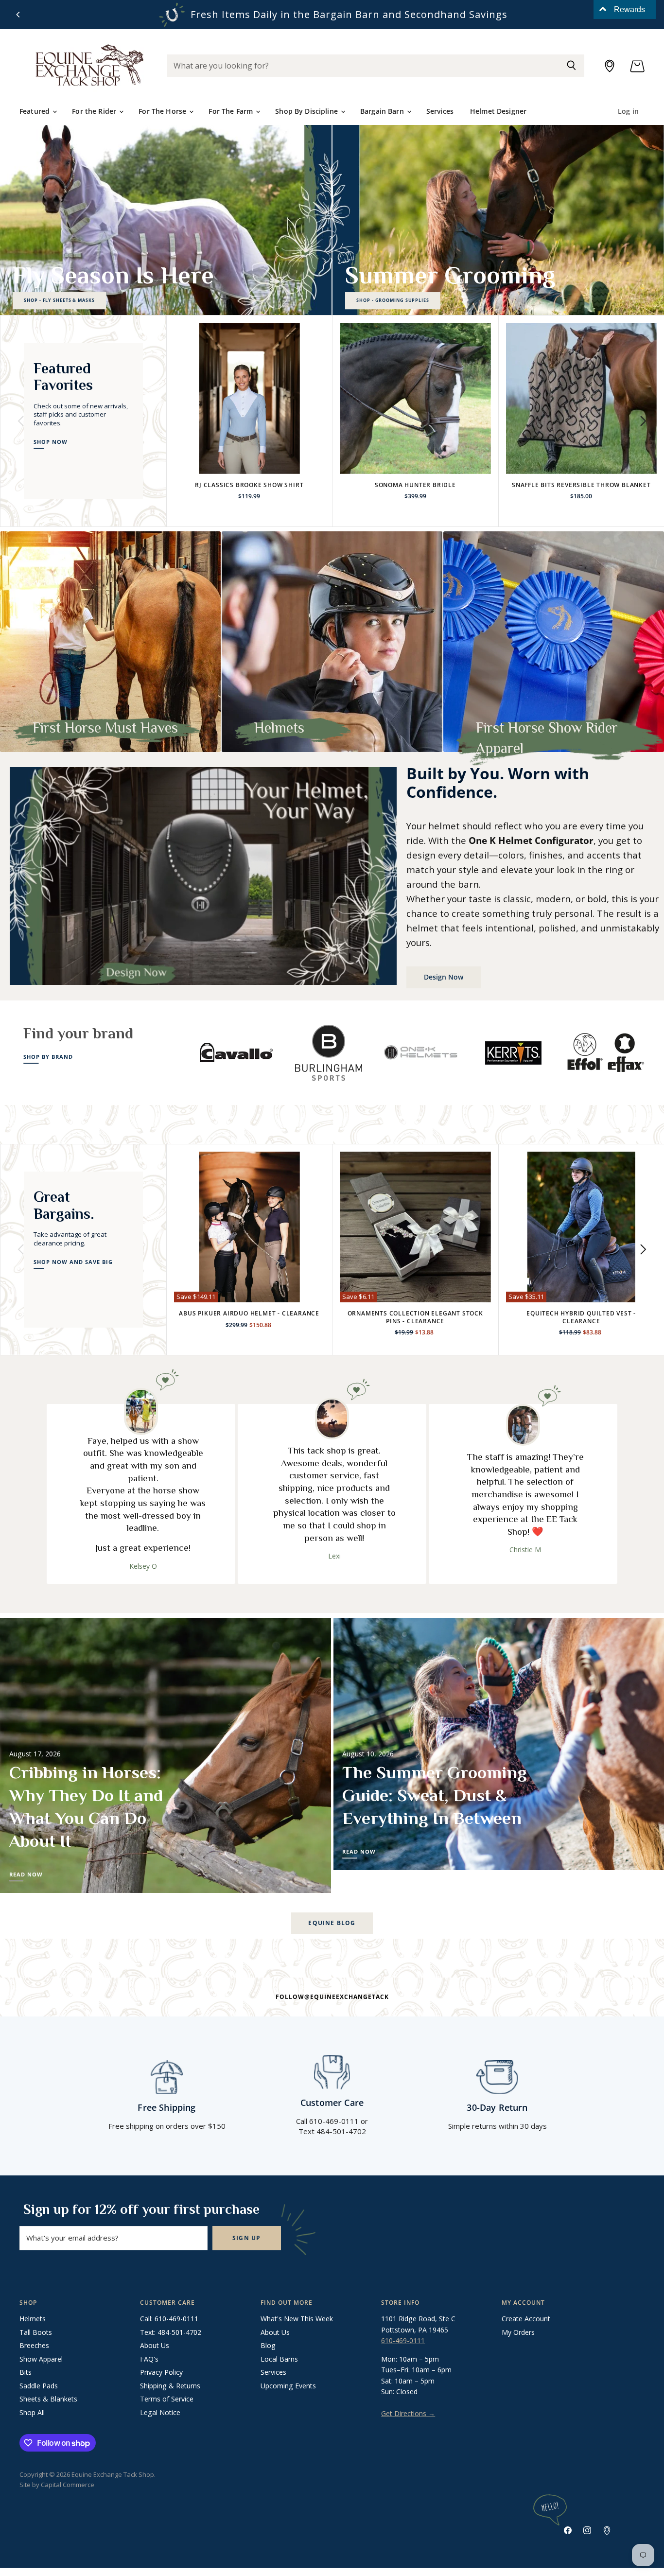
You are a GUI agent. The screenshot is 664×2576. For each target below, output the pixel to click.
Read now (26, 1875)
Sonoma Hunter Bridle (415, 485)
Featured (35, 111)
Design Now (444, 977)
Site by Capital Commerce (57, 2485)
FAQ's (149, 2359)
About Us (155, 2345)
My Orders (518, 2332)
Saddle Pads (39, 2386)
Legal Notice (160, 2412)
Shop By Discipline (307, 111)
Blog (268, 2345)
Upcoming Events (288, 2386)
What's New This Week (297, 2319)
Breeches (34, 2345)
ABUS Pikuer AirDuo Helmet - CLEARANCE (249, 1313)
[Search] (571, 66)
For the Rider (95, 111)
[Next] (643, 421)
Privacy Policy (161, 2372)
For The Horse (163, 111)
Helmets (33, 2319)
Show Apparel (41, 2359)
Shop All (32, 2412)
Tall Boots (36, 2332)
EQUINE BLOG (332, 1923)
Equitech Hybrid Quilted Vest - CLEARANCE (581, 1317)
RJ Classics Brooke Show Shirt (249, 485)
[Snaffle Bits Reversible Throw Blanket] (582, 398)
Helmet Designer (498, 111)
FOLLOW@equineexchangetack (332, 1997)
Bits (26, 2372)
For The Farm (232, 111)
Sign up (247, 2238)
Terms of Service (167, 2399)
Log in (628, 111)
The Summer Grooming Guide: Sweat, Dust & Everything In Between (435, 1795)
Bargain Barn (383, 111)
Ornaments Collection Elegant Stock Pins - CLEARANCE (415, 1317)
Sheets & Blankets (48, 2399)
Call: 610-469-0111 (169, 2319)
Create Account (526, 2319)
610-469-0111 (403, 2340)
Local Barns (279, 2359)
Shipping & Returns (170, 2386)
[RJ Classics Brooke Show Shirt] (250, 398)
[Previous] (18, 15)
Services (440, 111)
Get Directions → (408, 2413)
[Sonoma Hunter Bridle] (415, 398)
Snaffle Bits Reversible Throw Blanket (581, 485)
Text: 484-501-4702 (171, 2332)
